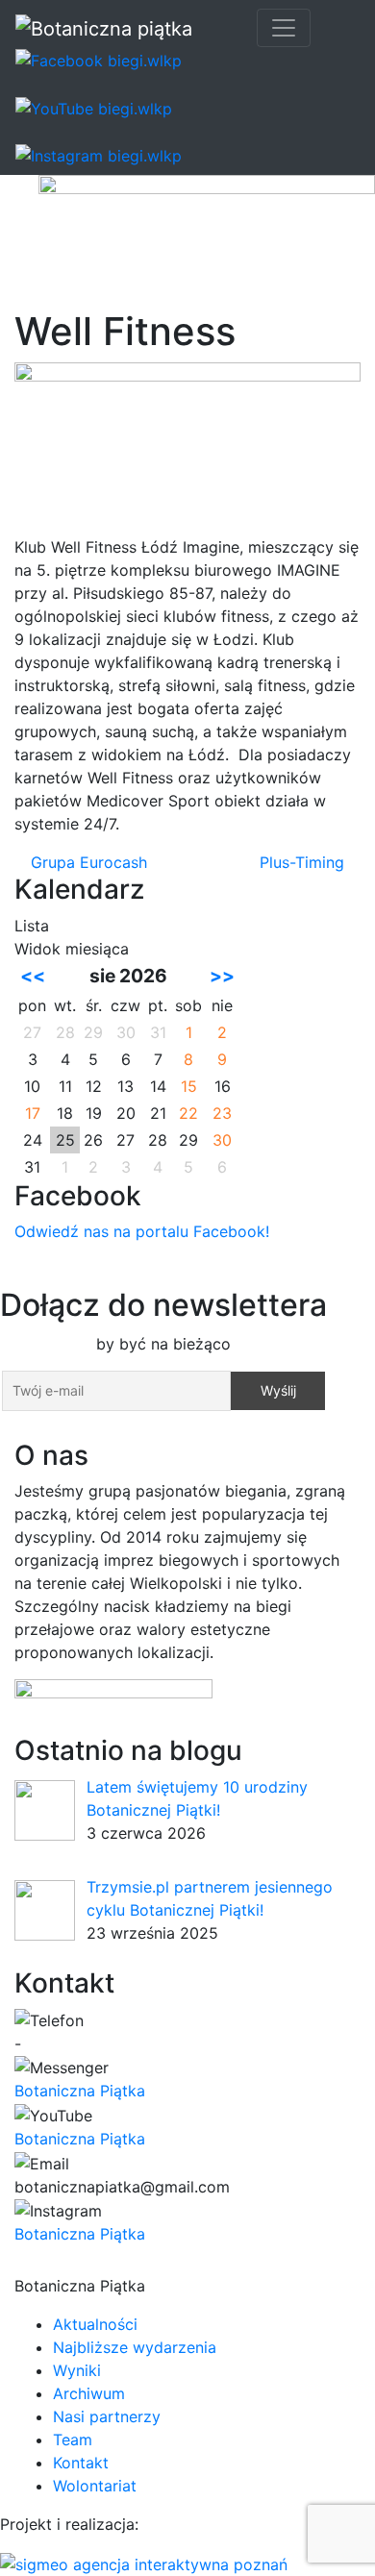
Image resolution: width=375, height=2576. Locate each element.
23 (222, 1113)
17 (33, 1113)
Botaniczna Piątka (80, 2091)
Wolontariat (95, 2486)
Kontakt (81, 2463)
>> (222, 976)
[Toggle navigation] (284, 28)
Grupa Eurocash (87, 862)
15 (189, 1086)
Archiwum (89, 2393)
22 (188, 1113)
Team (73, 2440)
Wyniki (77, 2370)
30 (222, 1140)
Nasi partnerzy (107, 2416)
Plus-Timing (304, 862)
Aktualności (95, 2324)
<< (33, 976)
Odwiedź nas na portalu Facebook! (142, 1231)
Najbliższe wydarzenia (135, 2347)
